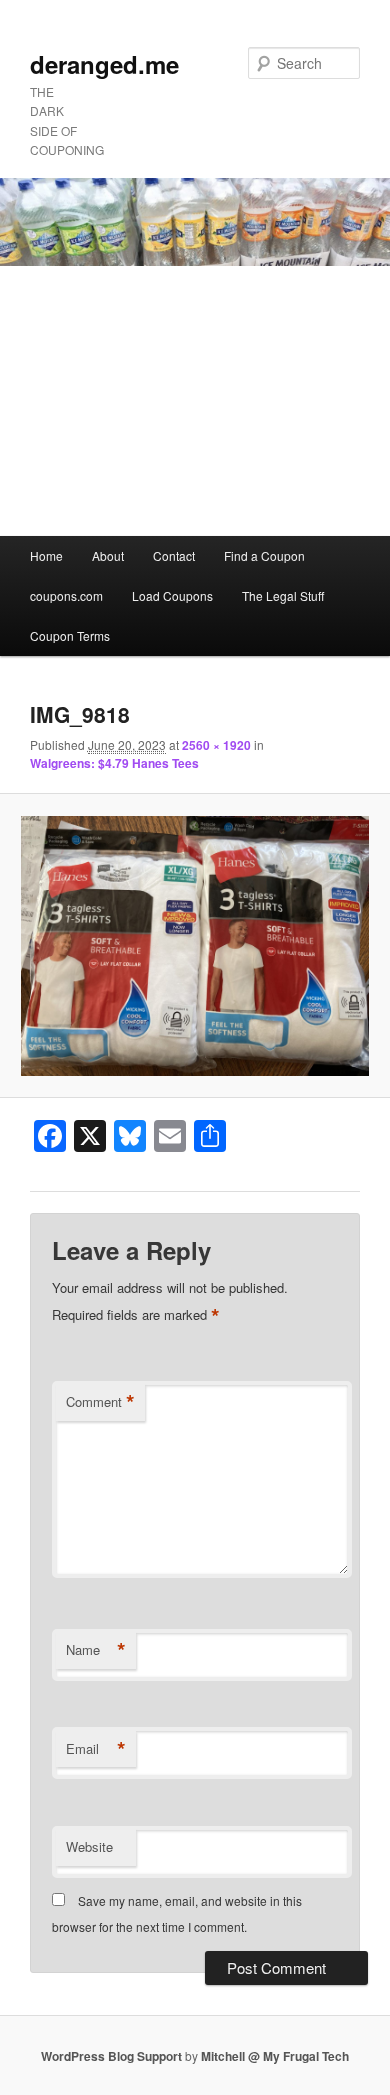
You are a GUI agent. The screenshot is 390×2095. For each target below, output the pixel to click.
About (108, 555)
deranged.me (104, 64)
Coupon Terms (70, 635)
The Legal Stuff (283, 595)
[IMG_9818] (194, 946)
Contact (174, 555)
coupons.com (66, 595)
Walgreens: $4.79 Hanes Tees (114, 763)
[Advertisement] (195, 401)
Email (96, 1749)
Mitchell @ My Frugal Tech (275, 2056)
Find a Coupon (264, 555)
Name (96, 1650)
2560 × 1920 (216, 745)
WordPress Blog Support (111, 2056)
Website (89, 1846)
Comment (100, 1402)
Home (46, 555)
